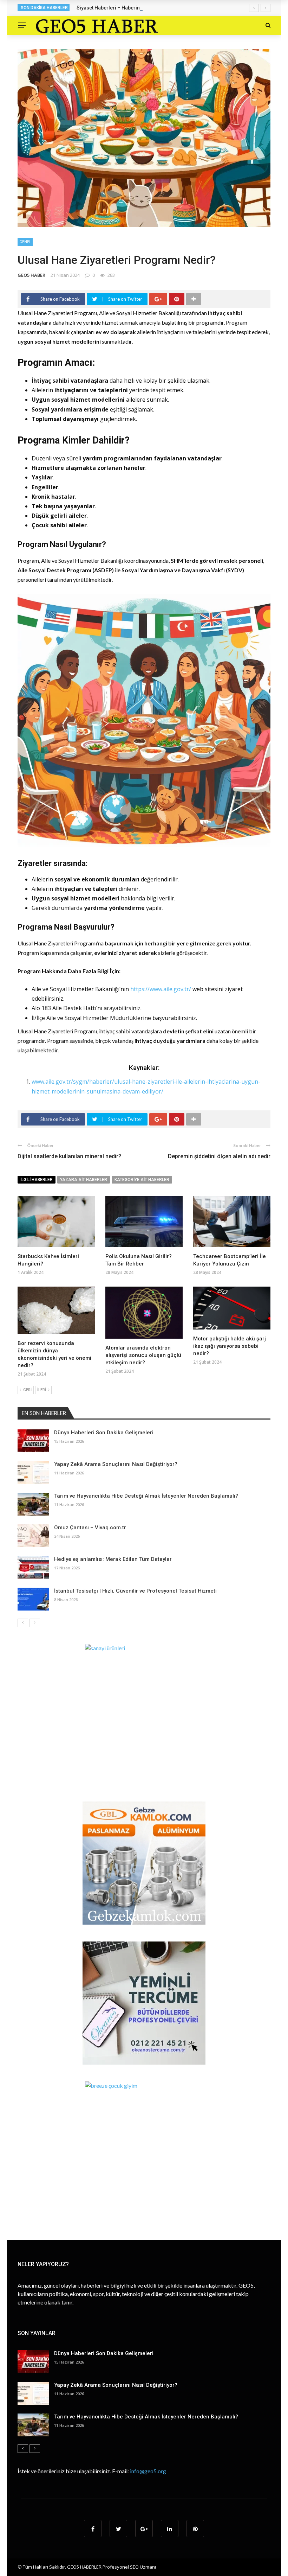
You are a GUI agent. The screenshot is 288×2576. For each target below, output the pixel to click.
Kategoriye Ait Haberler (142, 1180)
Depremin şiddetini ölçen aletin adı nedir (219, 1156)
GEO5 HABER (31, 275)
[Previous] (23, 1623)
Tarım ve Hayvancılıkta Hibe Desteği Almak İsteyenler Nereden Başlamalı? (146, 1496)
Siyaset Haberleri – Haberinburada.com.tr (125, 8)
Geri (27, 1390)
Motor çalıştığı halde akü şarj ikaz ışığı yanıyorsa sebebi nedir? (230, 1346)
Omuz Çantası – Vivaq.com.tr (90, 1528)
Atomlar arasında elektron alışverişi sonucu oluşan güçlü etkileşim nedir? (143, 1355)
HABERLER (91, 2567)
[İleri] (35, 1623)
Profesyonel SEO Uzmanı (129, 2567)
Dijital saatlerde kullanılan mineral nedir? (69, 1156)
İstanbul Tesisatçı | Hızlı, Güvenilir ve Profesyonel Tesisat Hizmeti (135, 1591)
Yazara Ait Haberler (84, 1180)
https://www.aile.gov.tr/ (161, 989)
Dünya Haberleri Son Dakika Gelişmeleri (104, 1433)
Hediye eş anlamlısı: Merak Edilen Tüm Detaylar (113, 1559)
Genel (25, 242)
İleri (42, 1390)
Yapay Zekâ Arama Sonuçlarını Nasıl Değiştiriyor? (116, 1464)
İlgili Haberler (37, 1180)
